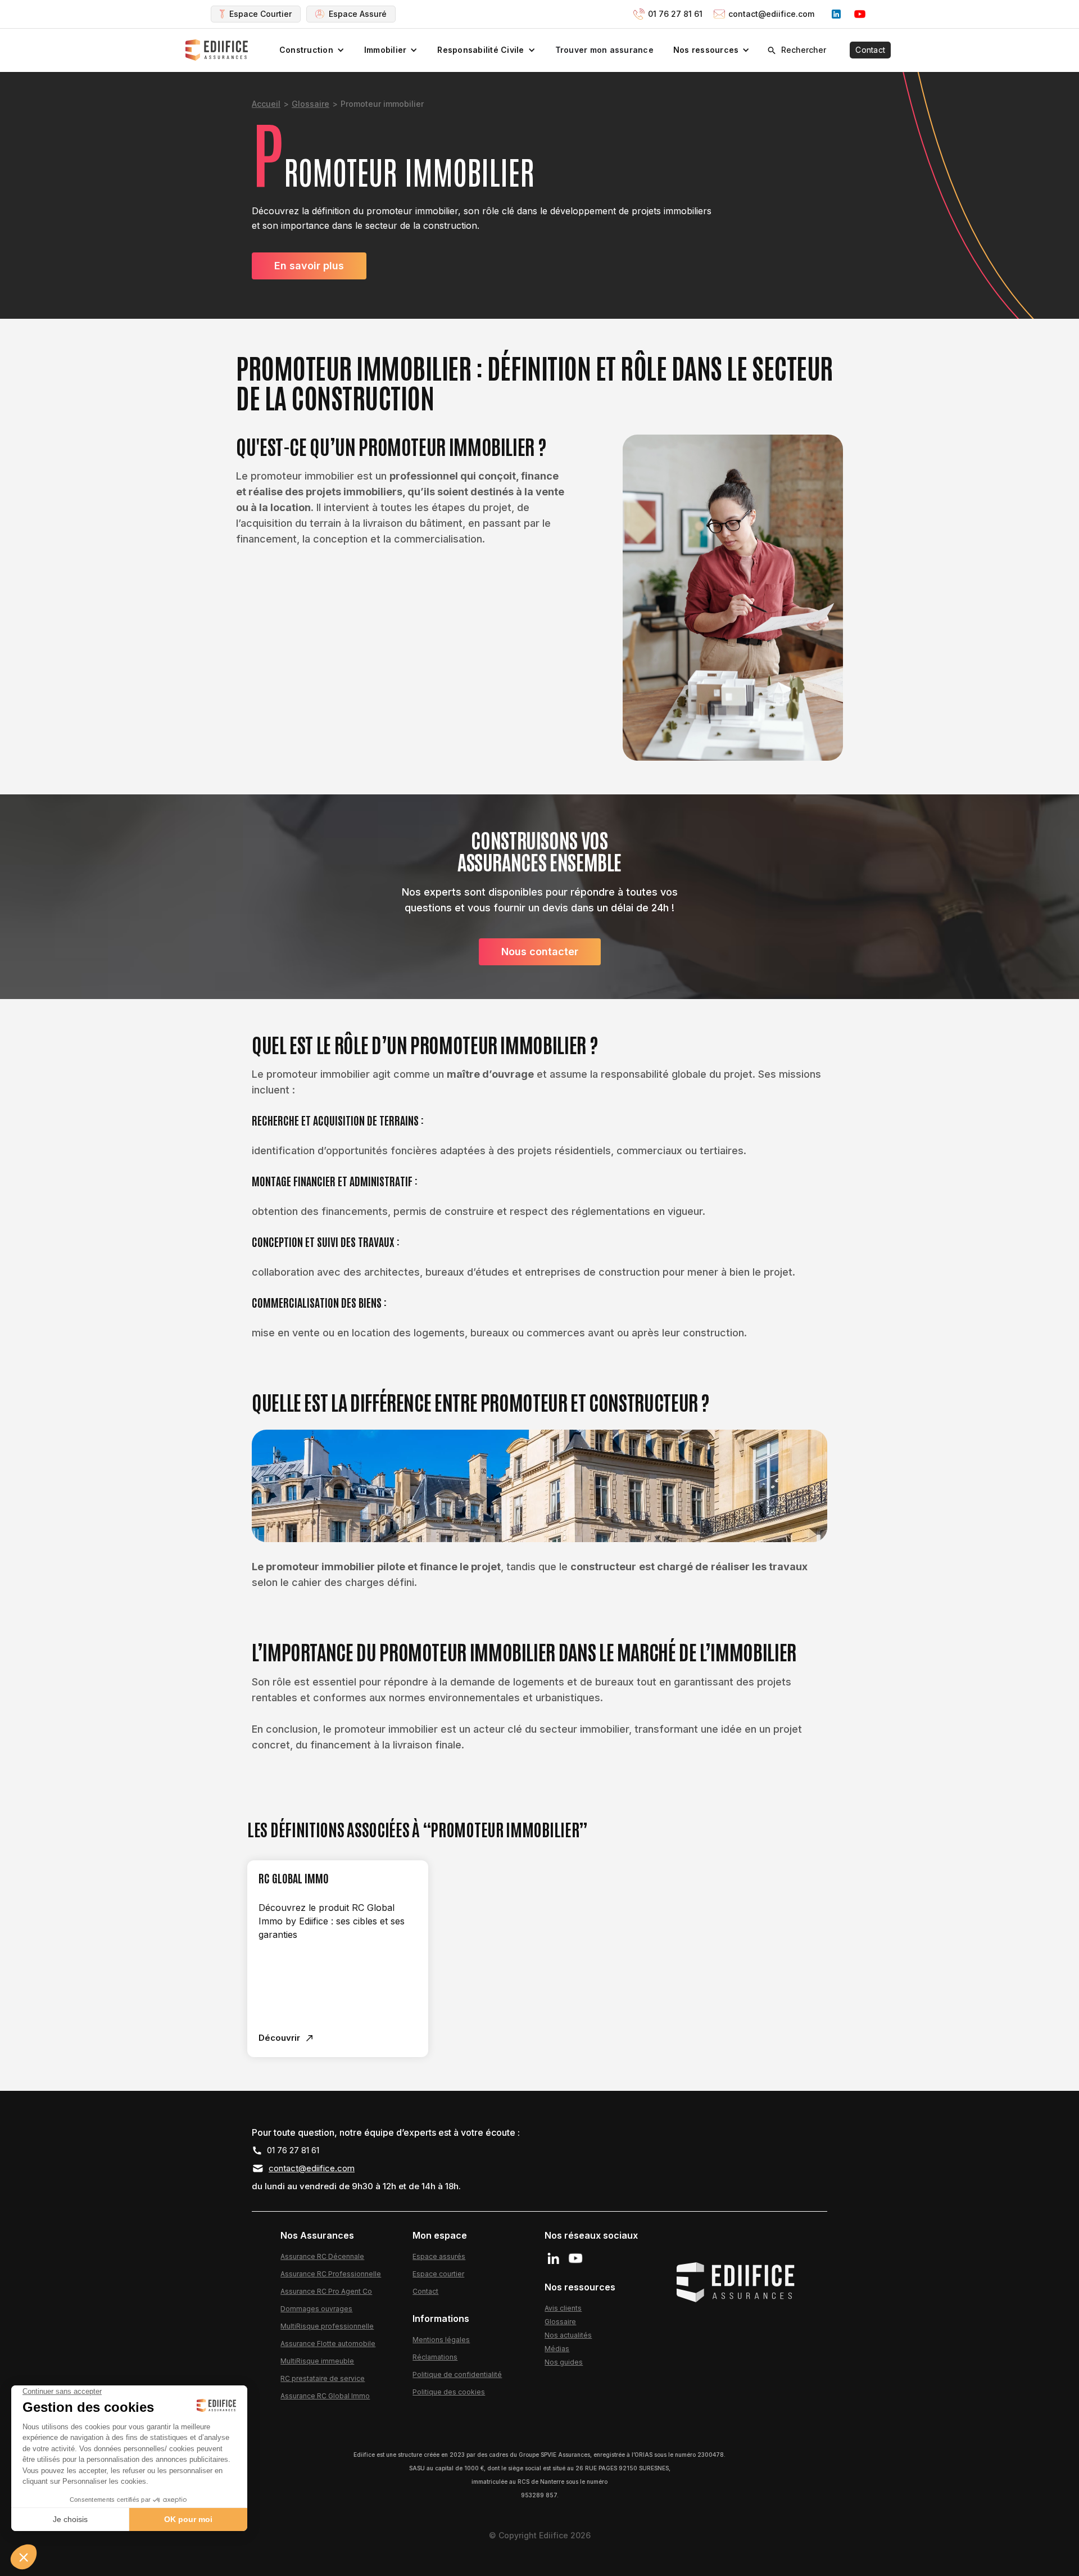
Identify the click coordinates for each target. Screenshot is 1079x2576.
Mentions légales (441, 2340)
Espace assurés (439, 2256)
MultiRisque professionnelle (327, 2326)
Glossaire (310, 104)
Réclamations (435, 2357)
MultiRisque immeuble (317, 2361)
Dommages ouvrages (316, 2309)
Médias (557, 2349)
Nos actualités (568, 2335)
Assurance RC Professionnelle (331, 2274)
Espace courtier (438, 2274)
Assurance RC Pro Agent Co (326, 2291)
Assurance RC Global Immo (325, 2396)
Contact (870, 50)
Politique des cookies (449, 2392)
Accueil (266, 104)
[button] (312, 50)
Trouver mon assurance (604, 50)
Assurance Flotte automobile (328, 2344)
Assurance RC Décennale (322, 2256)
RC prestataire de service (323, 2378)
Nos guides (564, 2362)
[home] (218, 50)
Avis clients (563, 2308)
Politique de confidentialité (457, 2374)
